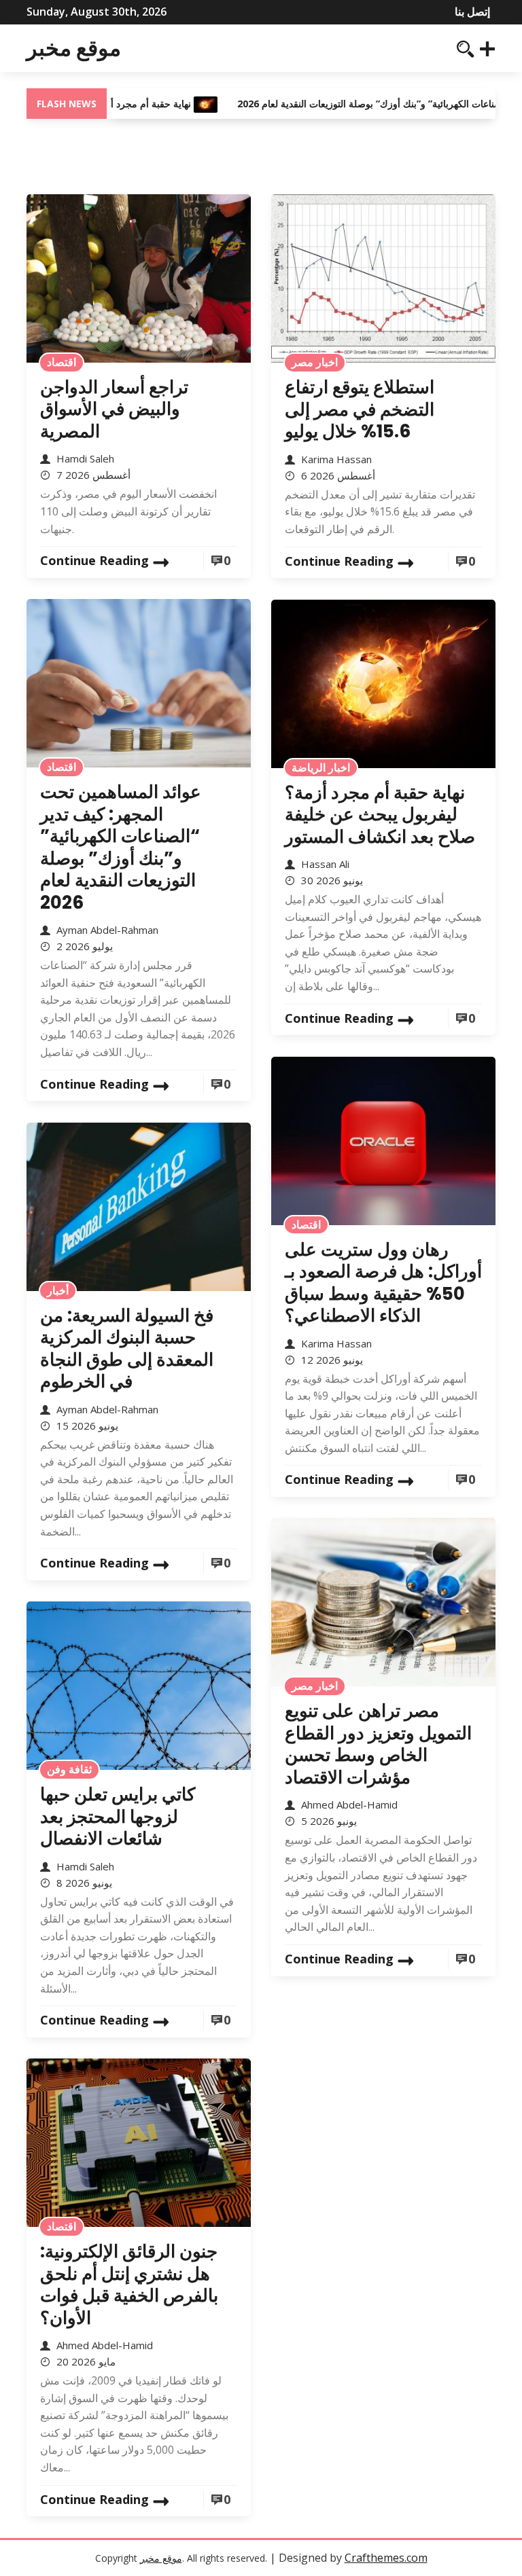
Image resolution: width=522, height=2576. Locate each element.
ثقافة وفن (69, 1769)
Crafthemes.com (386, 2558)
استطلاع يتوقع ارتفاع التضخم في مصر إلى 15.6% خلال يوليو (360, 409)
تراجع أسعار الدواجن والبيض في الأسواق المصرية (114, 409)
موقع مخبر (74, 48)
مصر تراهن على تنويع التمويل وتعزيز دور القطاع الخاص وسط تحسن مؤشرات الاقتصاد (378, 1744)
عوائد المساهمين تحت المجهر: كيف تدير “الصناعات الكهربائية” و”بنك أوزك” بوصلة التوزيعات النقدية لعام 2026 (121, 847)
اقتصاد (62, 362)
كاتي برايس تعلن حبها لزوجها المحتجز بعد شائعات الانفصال (118, 1816)
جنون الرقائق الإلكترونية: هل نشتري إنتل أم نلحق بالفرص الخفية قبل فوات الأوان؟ (129, 2285)
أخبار (58, 1290)
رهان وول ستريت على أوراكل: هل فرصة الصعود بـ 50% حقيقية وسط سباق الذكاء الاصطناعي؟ (383, 1283)
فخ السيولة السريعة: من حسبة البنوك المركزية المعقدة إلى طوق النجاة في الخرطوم (127, 1349)
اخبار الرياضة (321, 767)
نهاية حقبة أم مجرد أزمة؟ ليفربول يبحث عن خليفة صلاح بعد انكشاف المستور (380, 815)
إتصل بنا (472, 12)
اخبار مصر (315, 362)
